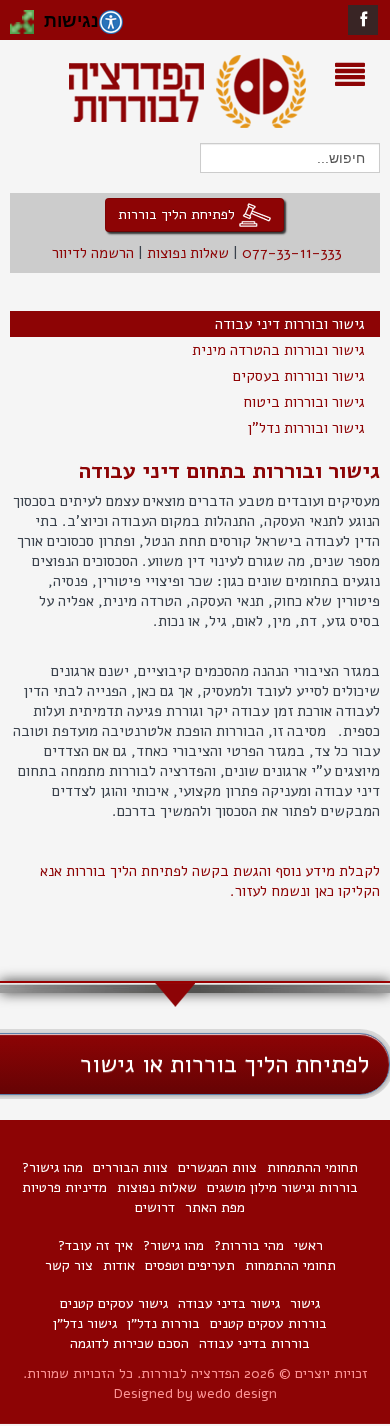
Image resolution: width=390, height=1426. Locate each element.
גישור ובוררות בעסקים (299, 376)
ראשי (308, 1245)
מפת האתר (215, 1207)
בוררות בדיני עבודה (254, 1343)
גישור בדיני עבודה (229, 1303)
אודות (119, 1265)
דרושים (155, 1207)
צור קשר (69, 1265)
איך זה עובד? (95, 1245)
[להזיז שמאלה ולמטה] (16, 28)
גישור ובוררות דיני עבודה (290, 324)
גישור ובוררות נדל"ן (306, 428)
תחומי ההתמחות (312, 1167)
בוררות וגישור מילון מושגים (282, 1187)
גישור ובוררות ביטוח (304, 402)
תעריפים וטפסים (190, 1265)
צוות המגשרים (217, 1167)
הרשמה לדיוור (93, 253)
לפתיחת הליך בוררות (178, 213)
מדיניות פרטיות (64, 1187)
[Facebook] (363, 19)
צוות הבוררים (130, 1167)
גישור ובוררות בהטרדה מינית (278, 350)
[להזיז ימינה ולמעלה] (28, 16)
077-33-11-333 (292, 253)
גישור (305, 1303)
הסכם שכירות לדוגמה (129, 1343)
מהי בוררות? (249, 1245)
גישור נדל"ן (85, 1323)
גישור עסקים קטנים (114, 1303)
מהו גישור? (52, 1167)
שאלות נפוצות (188, 253)
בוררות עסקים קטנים (268, 1323)
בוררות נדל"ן (163, 1323)
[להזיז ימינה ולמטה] (28, 28)
